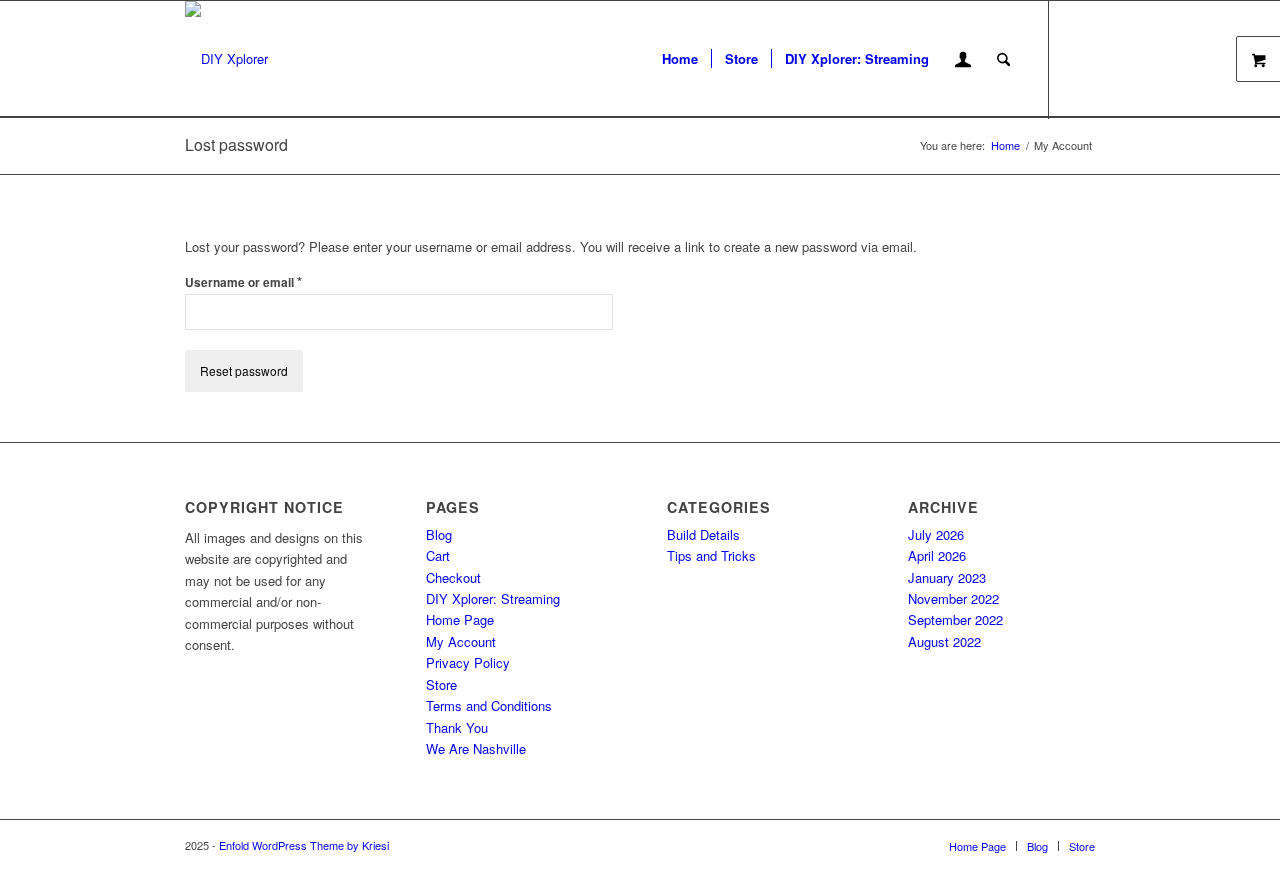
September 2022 (955, 619)
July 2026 (936, 534)
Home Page (460, 619)
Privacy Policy (468, 662)
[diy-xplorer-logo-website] (226, 59)
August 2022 (944, 641)
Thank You (457, 727)
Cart (438, 555)
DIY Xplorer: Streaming (493, 598)
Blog (439, 534)
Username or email (243, 281)
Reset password (244, 370)
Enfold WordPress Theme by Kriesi (304, 845)
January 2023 (947, 577)
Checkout (453, 577)
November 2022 (953, 598)
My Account (461, 641)
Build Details (703, 534)
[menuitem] (680, 59)
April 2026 (937, 555)
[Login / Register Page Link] (963, 61)
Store (441, 684)
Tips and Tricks (711, 555)
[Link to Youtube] (1080, 58)
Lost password (236, 144)
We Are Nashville (476, 748)
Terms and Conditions (489, 705)
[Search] (1003, 59)
